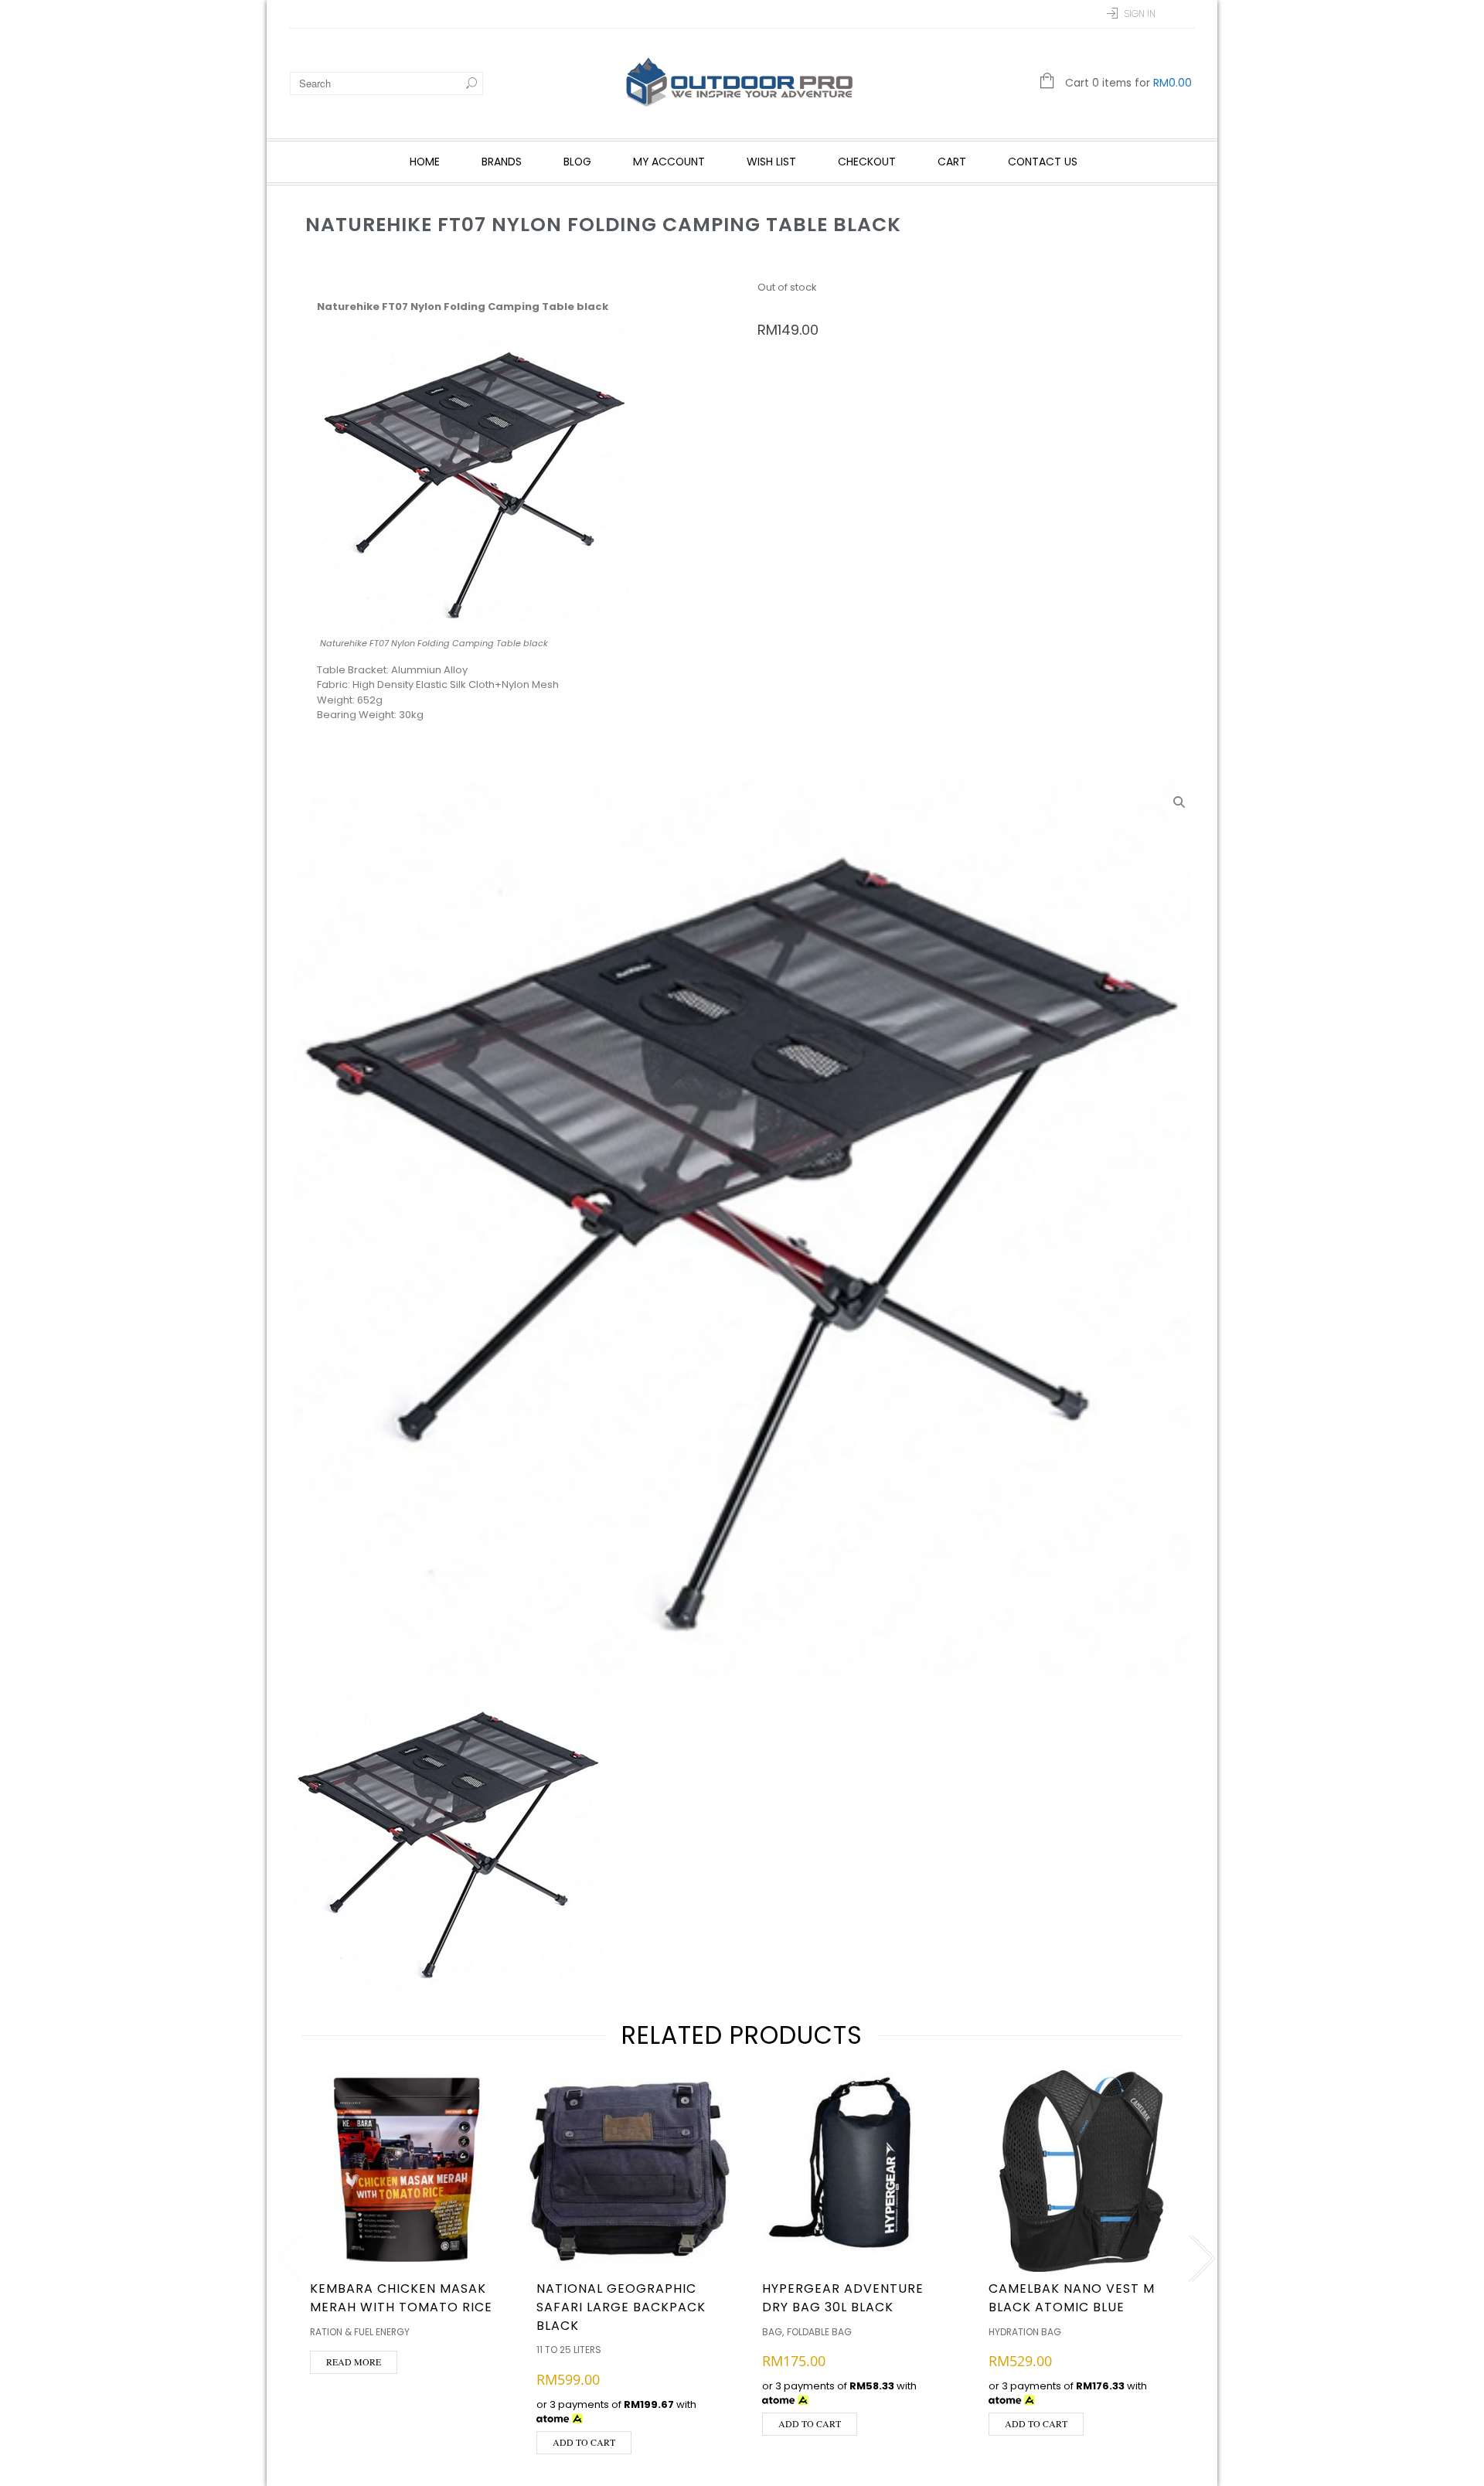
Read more (354, 2362)
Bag (772, 2332)
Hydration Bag (1025, 2332)
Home (425, 162)
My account (669, 162)
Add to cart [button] (584, 2442)
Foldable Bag (819, 2332)
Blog (577, 162)
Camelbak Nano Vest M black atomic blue (1072, 2298)
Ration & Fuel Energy (360, 2332)
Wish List (771, 162)
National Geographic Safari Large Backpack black (621, 2307)
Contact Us (1043, 162)
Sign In (1140, 14)
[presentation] (286, 2259)
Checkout (867, 162)
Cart (952, 162)
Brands (502, 162)
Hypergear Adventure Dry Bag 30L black (843, 2298)
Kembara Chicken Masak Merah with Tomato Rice (401, 2298)
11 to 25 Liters (569, 2350)
